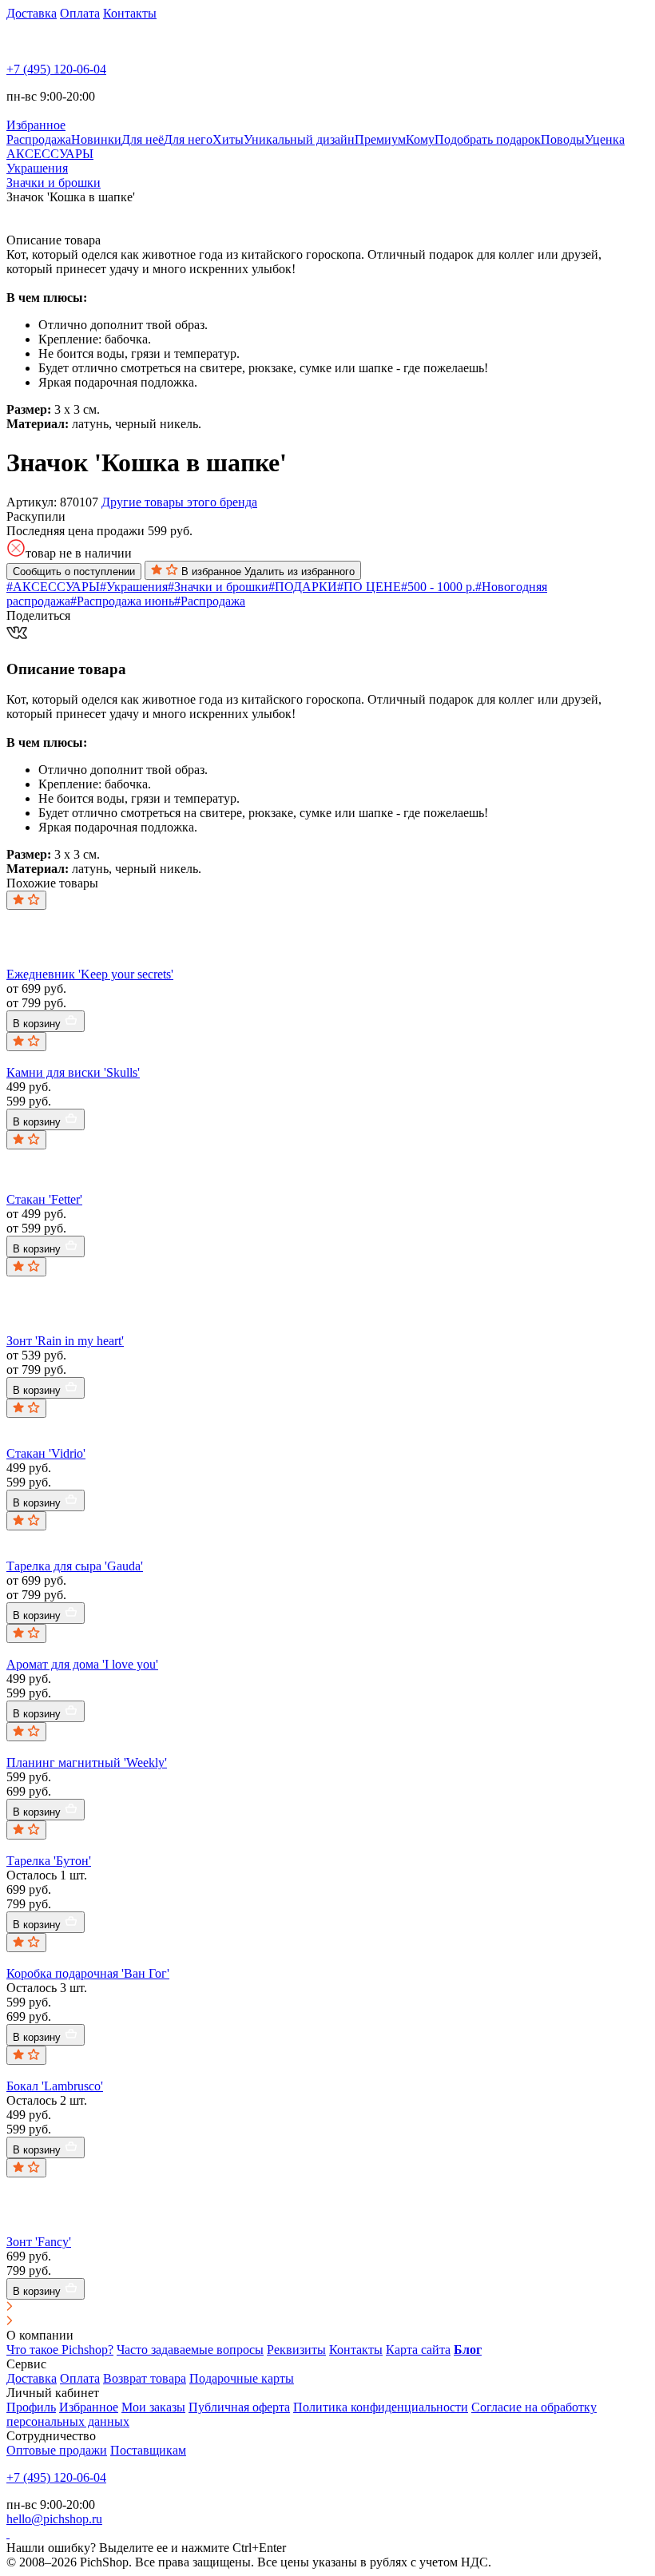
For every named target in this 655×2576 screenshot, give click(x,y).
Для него (188, 139)
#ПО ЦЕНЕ (369, 587)
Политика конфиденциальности (381, 2407)
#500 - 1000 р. (438, 587)
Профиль (31, 2407)
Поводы (563, 139)
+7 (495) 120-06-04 (56, 69)
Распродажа (39, 139)
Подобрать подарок (488, 139)
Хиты (228, 139)
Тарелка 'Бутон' (49, 1861)
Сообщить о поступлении (74, 572)
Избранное (89, 2407)
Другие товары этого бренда (179, 502)
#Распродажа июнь (122, 601)
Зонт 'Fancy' (39, 2242)
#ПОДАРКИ (303, 587)
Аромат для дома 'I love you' (82, 1664)
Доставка (32, 13)
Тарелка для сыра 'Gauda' (75, 1566)
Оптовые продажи (57, 2450)
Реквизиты (296, 2350)
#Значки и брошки (218, 587)
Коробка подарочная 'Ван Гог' (88, 1973)
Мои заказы (153, 2407)
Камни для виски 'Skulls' (73, 1072)
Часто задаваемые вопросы (190, 2350)
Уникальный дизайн (299, 139)
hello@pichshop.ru (54, 2519)
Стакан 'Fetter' (44, 1199)
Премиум (380, 139)
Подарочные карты (242, 2378)
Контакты (130, 13)
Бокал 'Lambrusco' (55, 2086)
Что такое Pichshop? (60, 2350)
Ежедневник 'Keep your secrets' (90, 974)
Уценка (605, 139)
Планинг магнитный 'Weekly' (87, 1762)
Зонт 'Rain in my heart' (65, 1341)
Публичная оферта (239, 2407)
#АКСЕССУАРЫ (53, 587)
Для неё (143, 139)
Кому (420, 139)
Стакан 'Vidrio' (46, 1453)
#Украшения (134, 587)
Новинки (96, 139)
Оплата (80, 13)
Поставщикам (148, 2450)
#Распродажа (210, 601)
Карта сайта (418, 2350)
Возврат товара (145, 2378)
